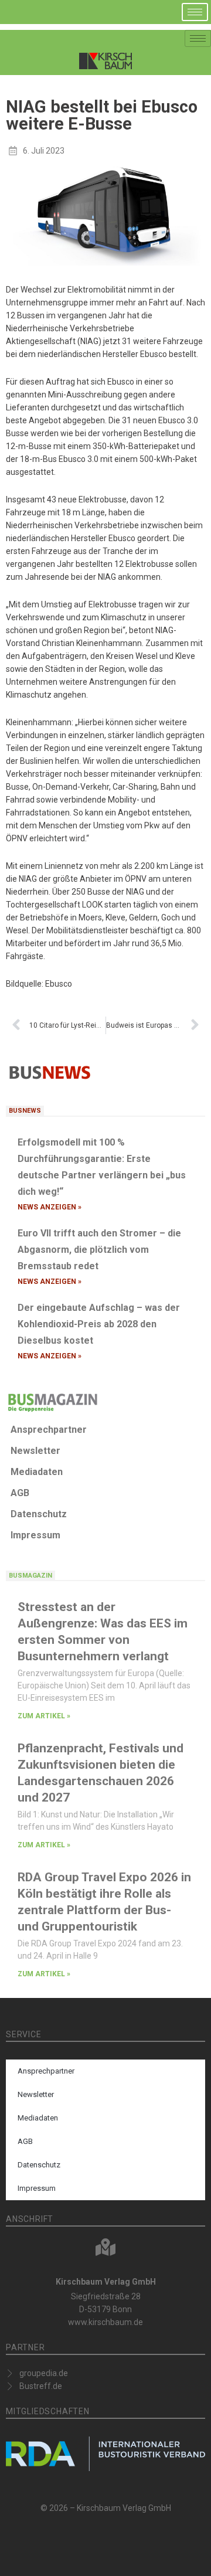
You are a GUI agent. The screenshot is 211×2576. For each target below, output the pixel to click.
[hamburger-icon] (195, 12)
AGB (20, 1493)
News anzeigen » (50, 1207)
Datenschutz (39, 1514)
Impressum (35, 1535)
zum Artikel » (44, 1716)
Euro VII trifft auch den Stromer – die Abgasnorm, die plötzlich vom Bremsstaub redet (99, 1250)
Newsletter (35, 1451)
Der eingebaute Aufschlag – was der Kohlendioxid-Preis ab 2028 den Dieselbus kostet (99, 1324)
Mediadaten (37, 1472)
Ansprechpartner (49, 1430)
